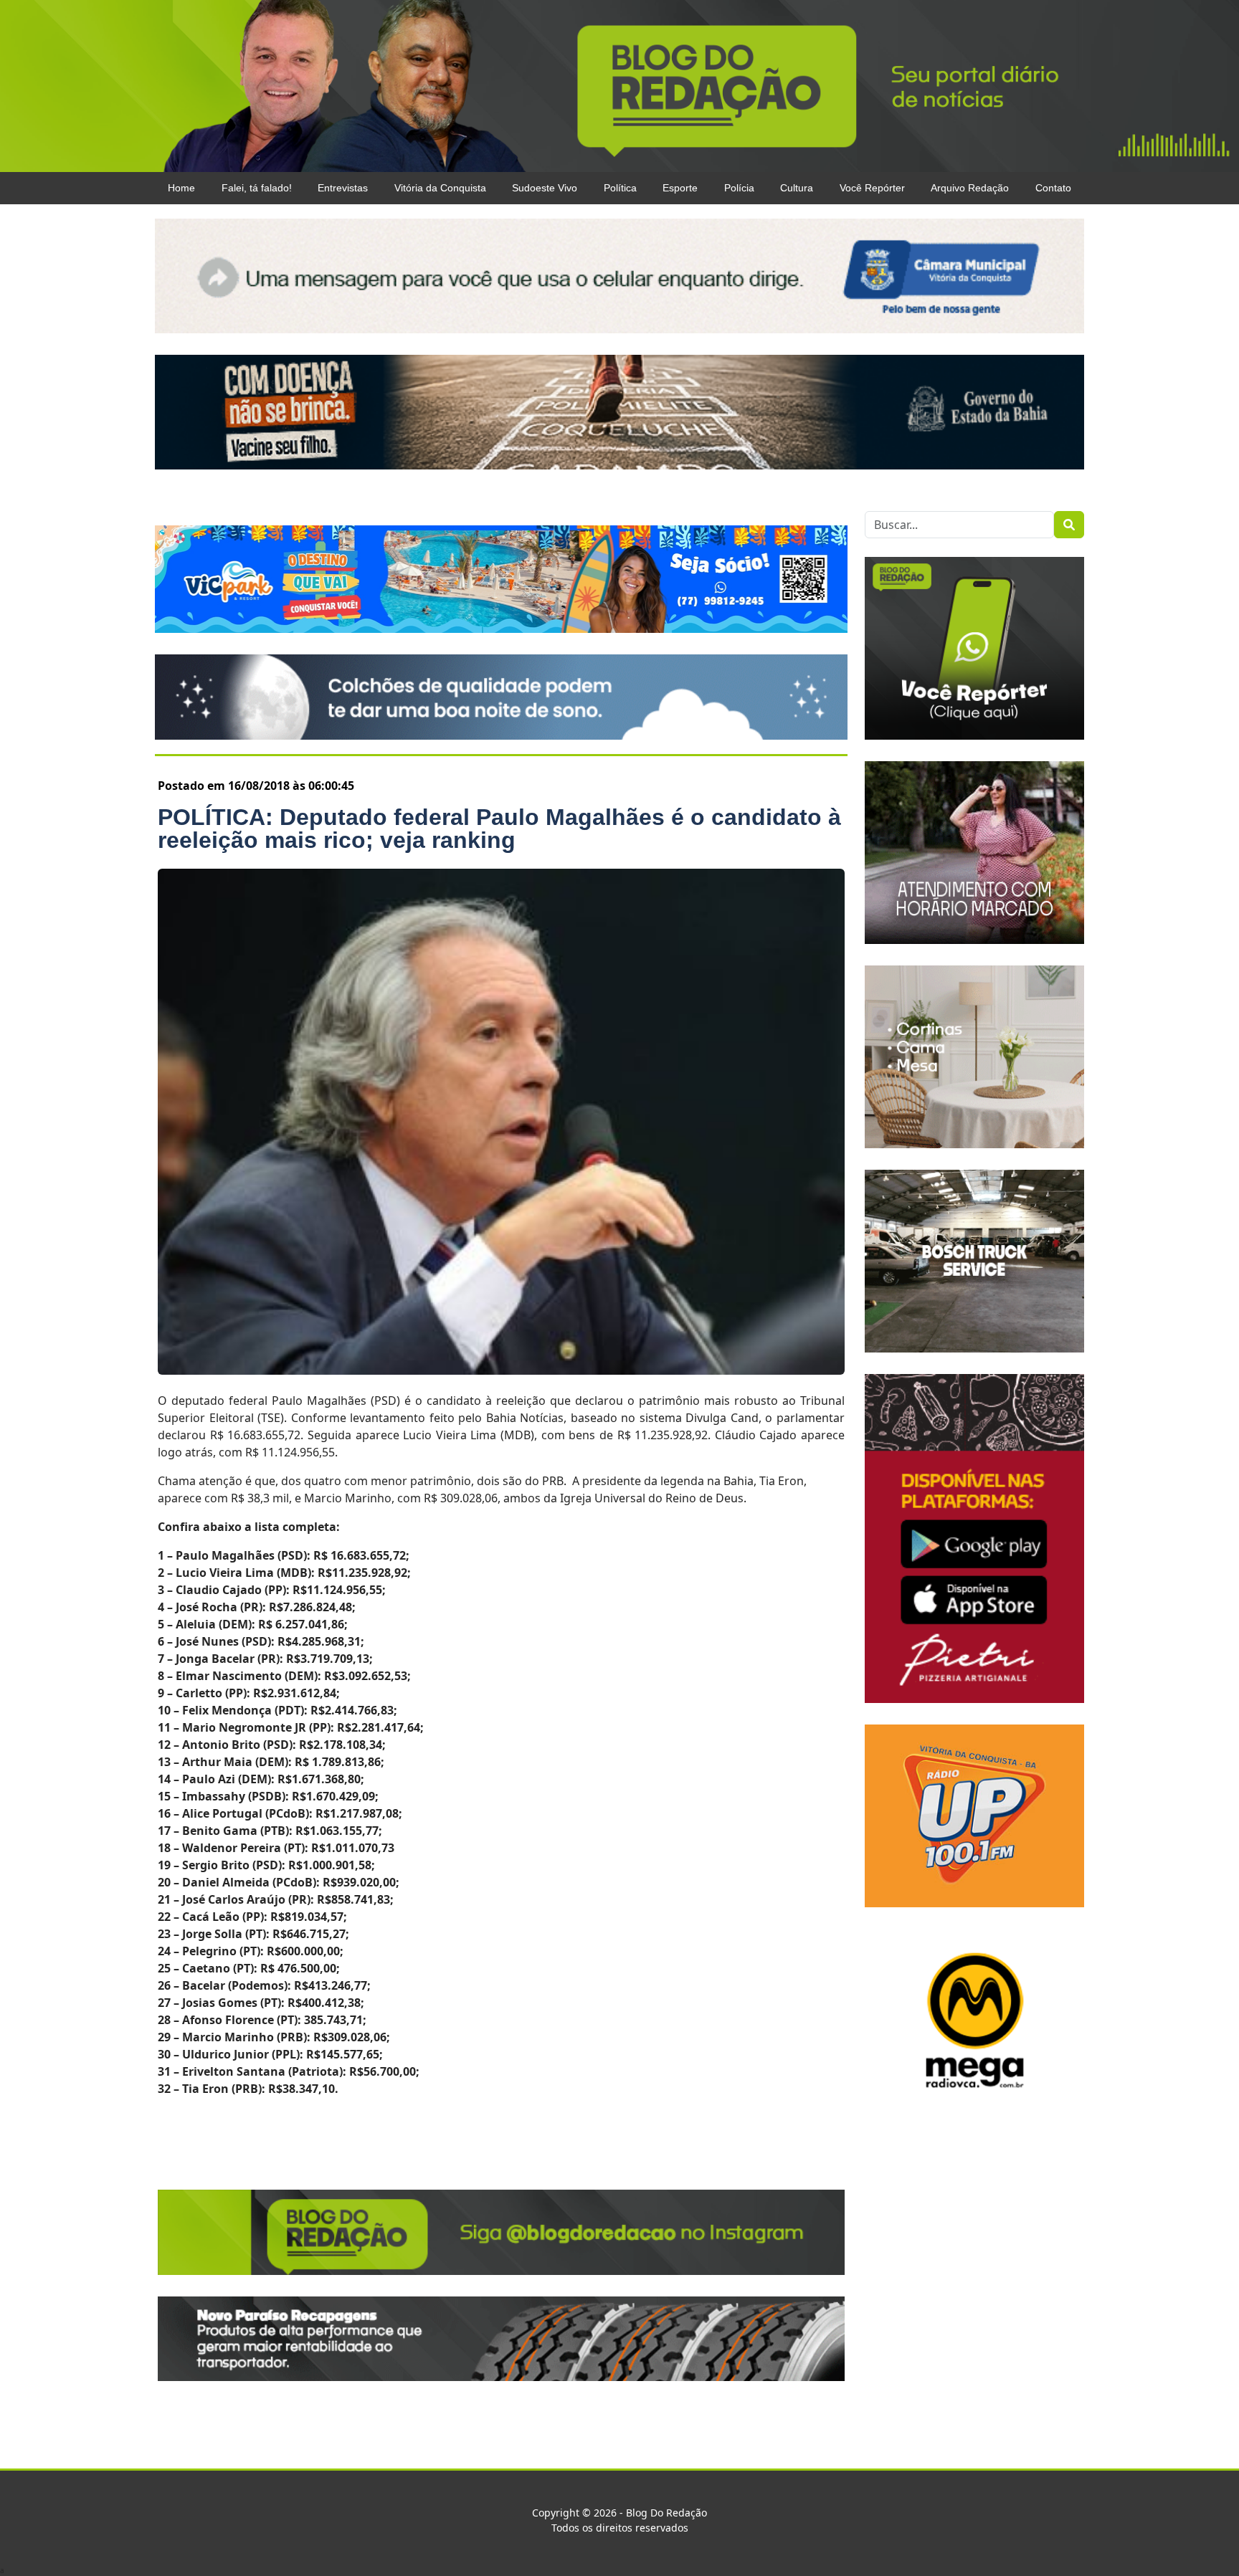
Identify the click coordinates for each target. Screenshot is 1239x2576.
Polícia (739, 188)
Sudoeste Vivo (545, 188)
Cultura (797, 188)
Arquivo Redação (970, 188)
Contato (1053, 188)
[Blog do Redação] (619, 85)
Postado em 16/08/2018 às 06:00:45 (256, 786)
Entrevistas (343, 188)
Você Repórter (872, 188)
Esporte (680, 188)
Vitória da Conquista (440, 188)
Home (181, 188)
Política (620, 188)
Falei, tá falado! (257, 188)
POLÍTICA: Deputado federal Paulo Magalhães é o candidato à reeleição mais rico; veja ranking (499, 829)
